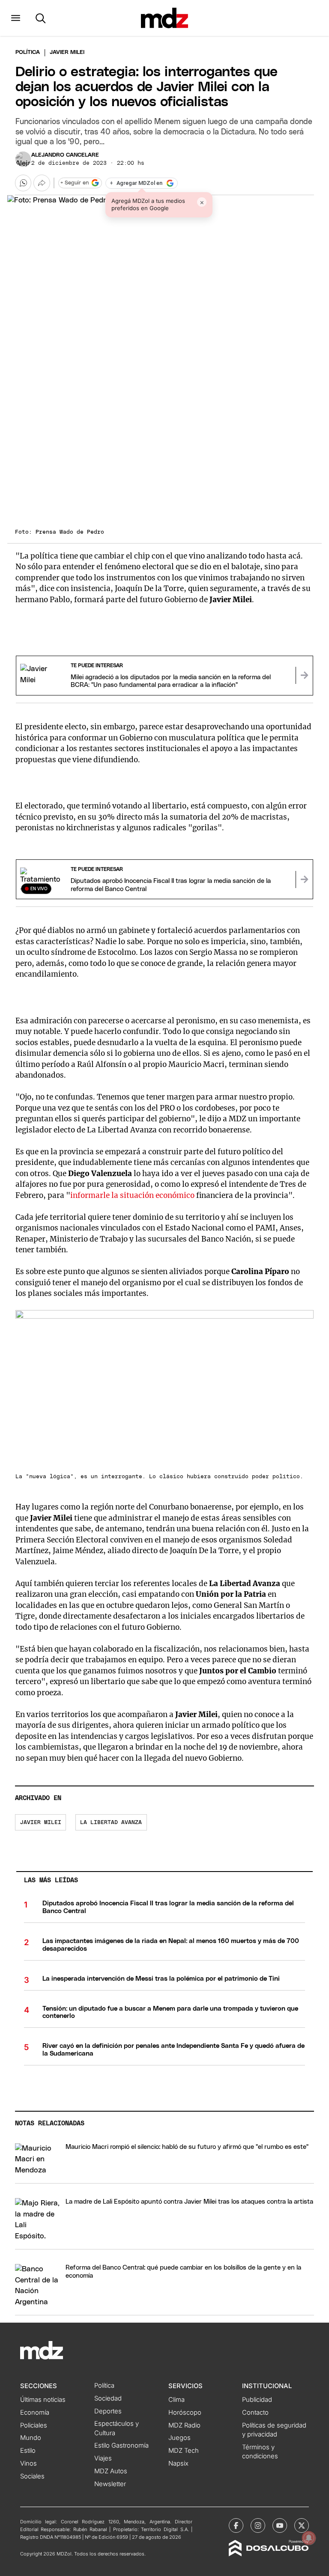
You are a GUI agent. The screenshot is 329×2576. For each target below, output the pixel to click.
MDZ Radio (184, 2425)
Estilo (28, 2451)
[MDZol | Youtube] (280, 2525)
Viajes (103, 2458)
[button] (16, 18)
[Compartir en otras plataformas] (42, 183)
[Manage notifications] (309, 2538)
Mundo (31, 2438)
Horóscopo (185, 2413)
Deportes (108, 2411)
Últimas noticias (43, 2400)
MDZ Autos (111, 2471)
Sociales (32, 2476)
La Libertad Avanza (111, 1823)
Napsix (178, 2463)
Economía (35, 2413)
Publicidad (257, 2400)
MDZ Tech (184, 2451)
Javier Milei (41, 1823)
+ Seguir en (75, 183)
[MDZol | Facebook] (236, 2525)
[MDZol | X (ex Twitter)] (302, 2525)
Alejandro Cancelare (65, 155)
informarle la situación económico (132, 1195)
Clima (176, 2400)
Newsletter (110, 2484)
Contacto (255, 2413)
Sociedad (108, 2398)
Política (28, 52)
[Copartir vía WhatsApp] (23, 183)
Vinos (28, 2463)
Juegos (179, 2438)
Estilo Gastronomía (121, 2445)
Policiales (34, 2425)
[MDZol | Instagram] (258, 2525)
